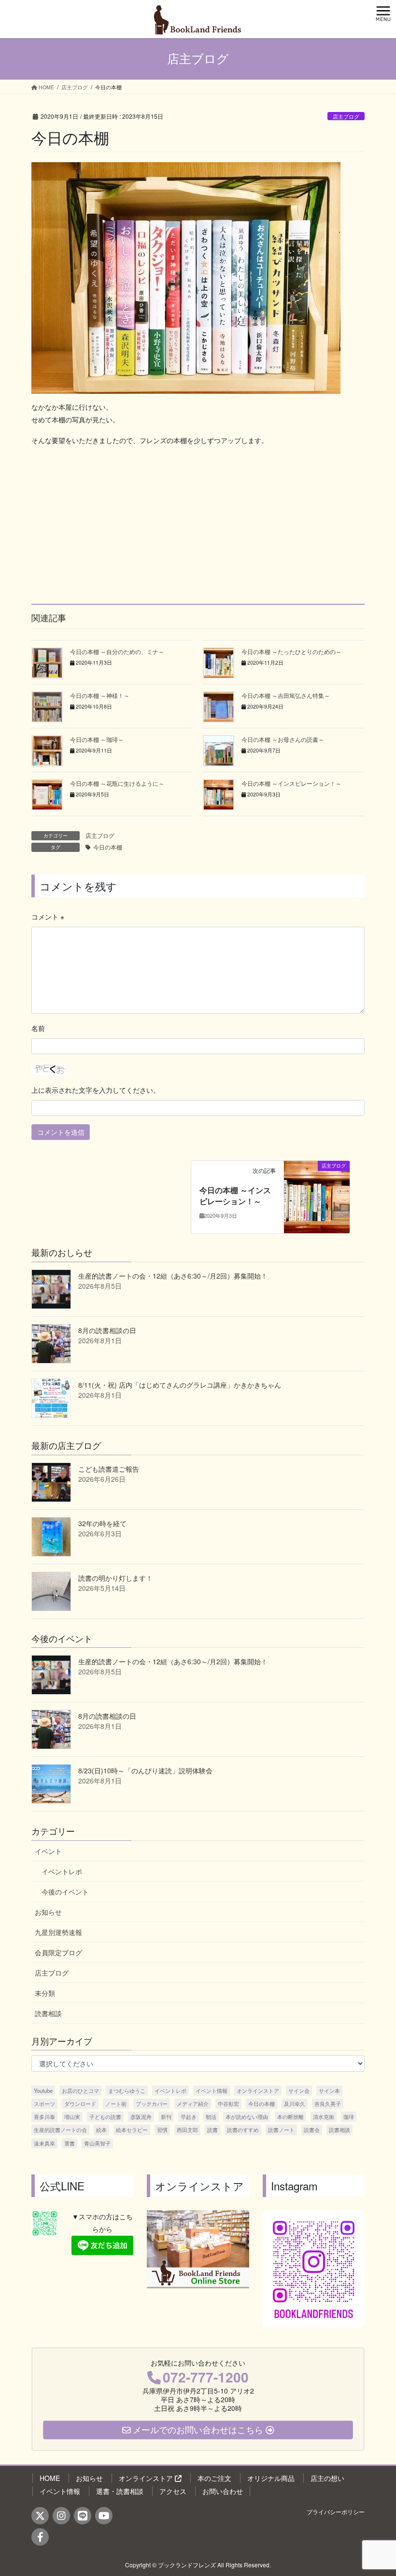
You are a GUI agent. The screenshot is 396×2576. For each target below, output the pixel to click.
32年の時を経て (102, 1523)
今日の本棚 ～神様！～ (100, 695)
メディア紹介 (193, 2103)
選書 (70, 2143)
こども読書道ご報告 (109, 1469)
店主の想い (327, 2478)
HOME (50, 2478)
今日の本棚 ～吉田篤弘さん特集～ (286, 695)
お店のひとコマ (80, 2090)
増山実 (72, 2116)
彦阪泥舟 (141, 2116)
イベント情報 (212, 2090)
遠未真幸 (44, 2143)
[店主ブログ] (317, 1196)
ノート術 (116, 2103)
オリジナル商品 (271, 2478)
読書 (212, 2130)
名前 (38, 1028)
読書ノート (281, 2130)
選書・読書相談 (120, 2491)
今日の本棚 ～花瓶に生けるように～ (117, 783)
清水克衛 (324, 2116)
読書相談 (48, 2013)
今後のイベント (65, 1892)
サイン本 (329, 2090)
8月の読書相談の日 (107, 1330)
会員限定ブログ (58, 1952)
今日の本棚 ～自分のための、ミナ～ (117, 651)
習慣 (162, 2130)
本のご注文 (214, 2478)
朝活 (211, 2116)
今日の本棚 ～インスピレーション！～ (291, 783)
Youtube (43, 2090)
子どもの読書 (105, 2116)
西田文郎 (187, 2130)
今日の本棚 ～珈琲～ (97, 739)
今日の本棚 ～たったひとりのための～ (291, 651)
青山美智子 (97, 2143)
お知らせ (48, 1912)
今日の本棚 (108, 847)
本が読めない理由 (247, 2116)
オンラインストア (258, 2090)
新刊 (166, 2116)
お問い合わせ (223, 2491)
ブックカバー (152, 2103)
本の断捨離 (290, 2116)
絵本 (101, 2130)
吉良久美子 (328, 2103)
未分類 (45, 1993)
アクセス (173, 2491)
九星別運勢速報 (58, 1932)
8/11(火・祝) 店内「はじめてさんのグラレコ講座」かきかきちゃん (180, 1385)
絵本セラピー (132, 2130)
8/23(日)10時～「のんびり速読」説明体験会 (145, 1770)
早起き (189, 2116)
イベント (48, 1851)
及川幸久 (295, 2103)
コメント (48, 917)
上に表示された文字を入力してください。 (96, 1090)
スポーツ (44, 2103)
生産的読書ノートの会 (60, 2130)
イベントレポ (62, 1871)
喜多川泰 (44, 2116)
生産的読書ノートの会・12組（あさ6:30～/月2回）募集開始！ (173, 1276)
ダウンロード (80, 2103)
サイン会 (299, 2090)
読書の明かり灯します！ (115, 1578)
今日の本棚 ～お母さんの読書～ (283, 739)
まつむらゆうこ (127, 2090)
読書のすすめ (243, 2130)
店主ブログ (346, 116)
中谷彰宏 (228, 2103)
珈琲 (349, 2116)
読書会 (312, 2130)
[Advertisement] (198, 523)
